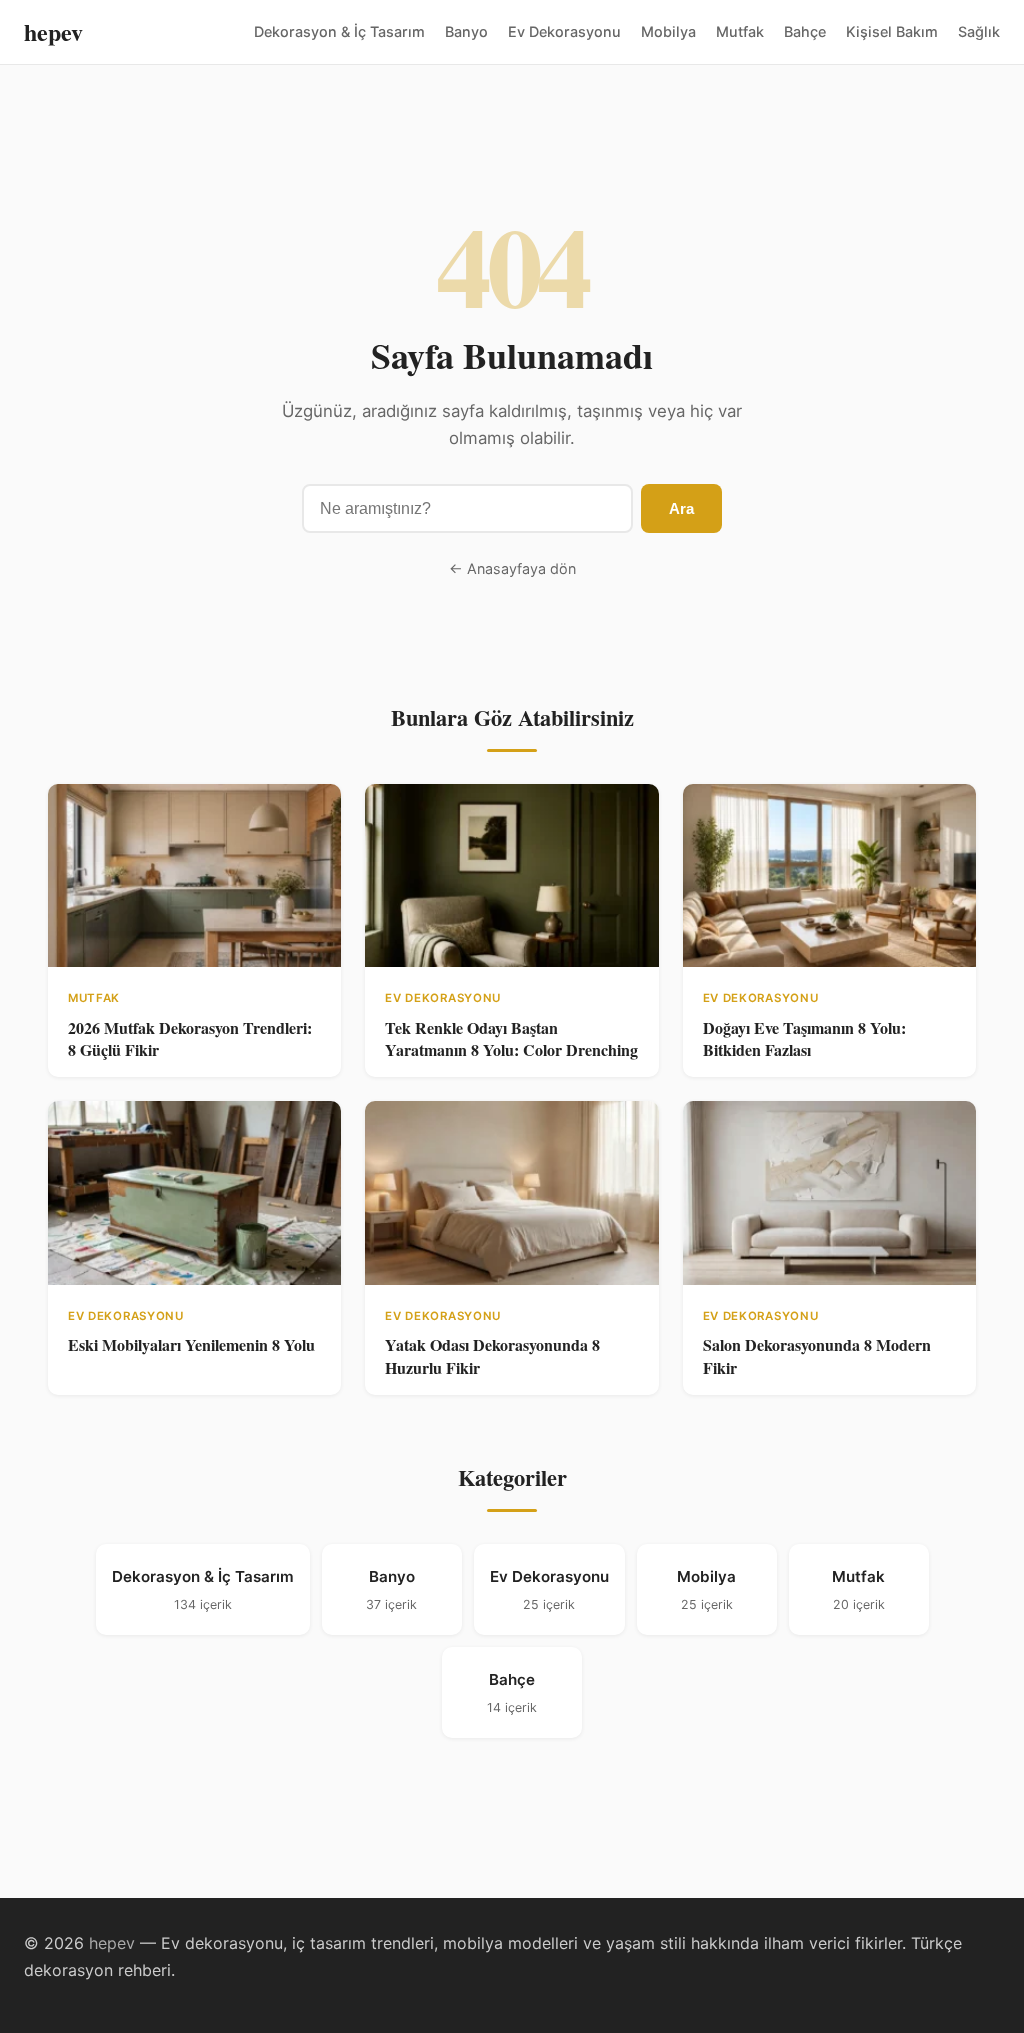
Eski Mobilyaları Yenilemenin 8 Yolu (191, 1344)
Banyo (466, 31)
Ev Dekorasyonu (564, 31)
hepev (53, 31)
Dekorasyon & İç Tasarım (339, 31)
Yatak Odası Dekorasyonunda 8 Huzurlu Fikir (492, 1355)
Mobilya (668, 31)
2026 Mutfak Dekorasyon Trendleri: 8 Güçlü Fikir (190, 1038)
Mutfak (740, 31)
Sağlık (979, 31)
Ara (681, 508)
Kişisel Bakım (892, 31)
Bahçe (805, 31)
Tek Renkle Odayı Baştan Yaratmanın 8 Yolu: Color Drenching (511, 1038)
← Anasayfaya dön (512, 568)
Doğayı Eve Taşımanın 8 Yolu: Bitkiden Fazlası (804, 1038)
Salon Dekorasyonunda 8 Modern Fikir (817, 1355)
